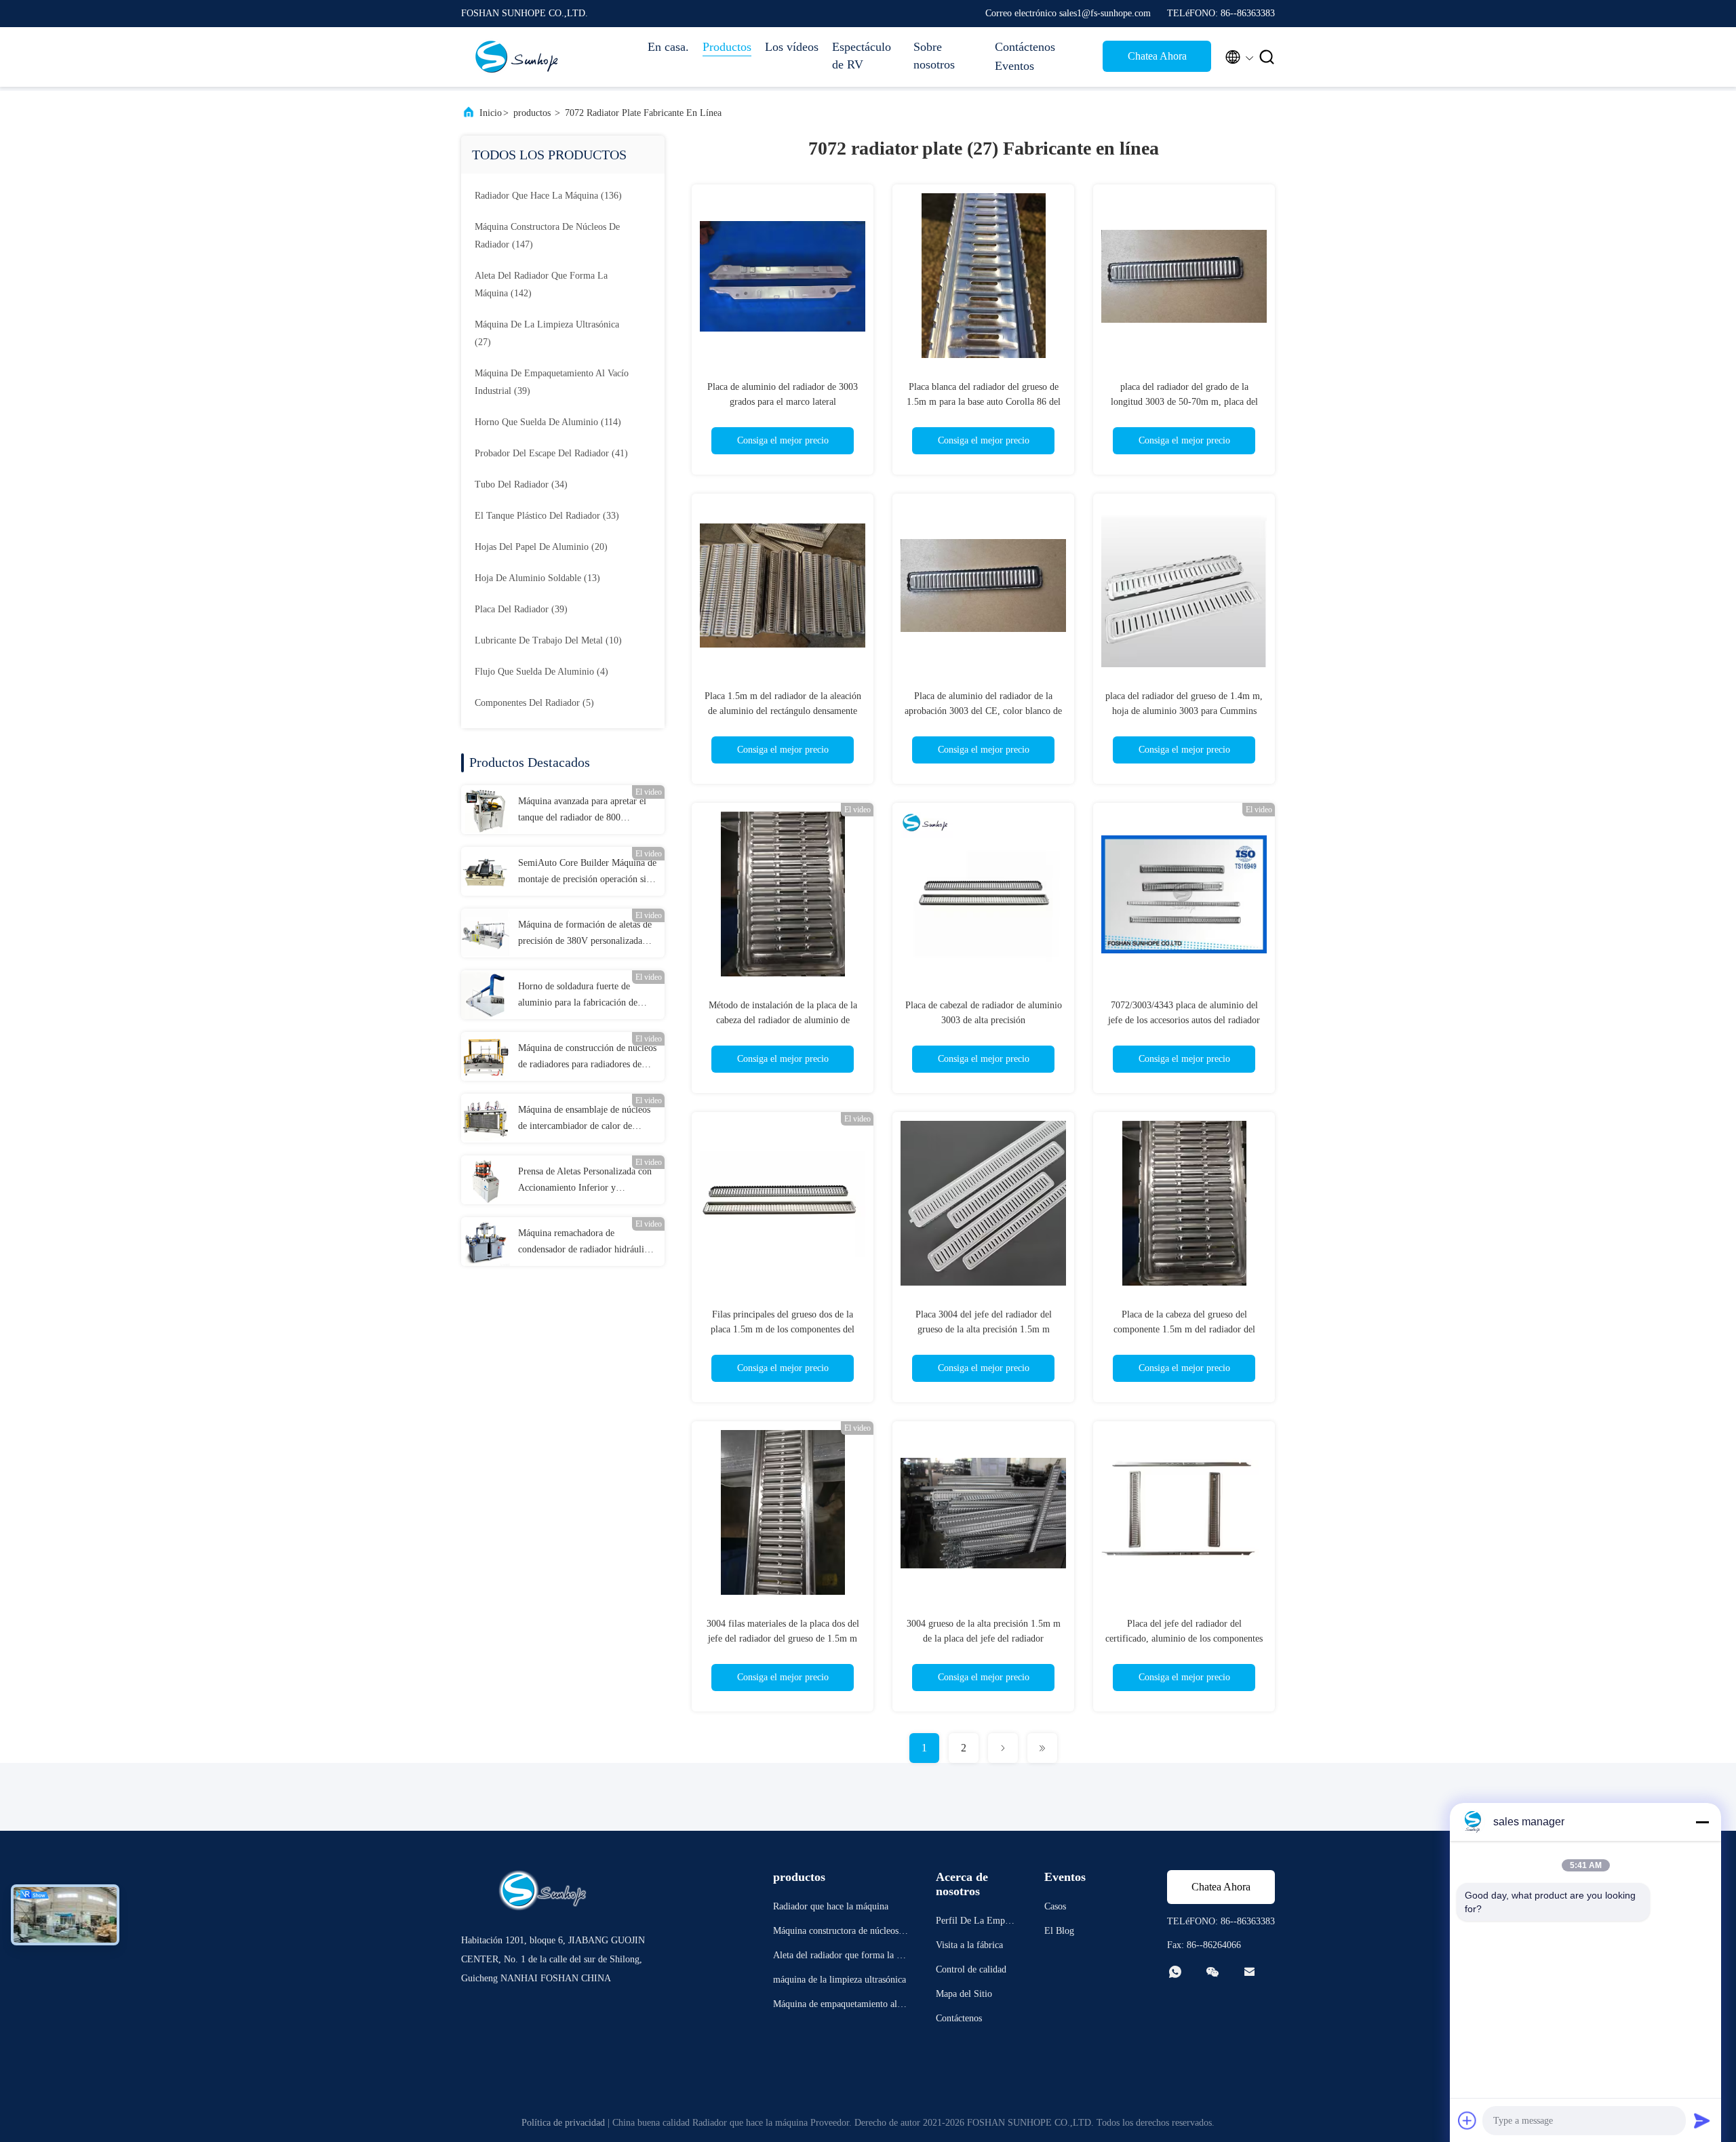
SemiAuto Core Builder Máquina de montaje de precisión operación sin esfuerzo (587, 873)
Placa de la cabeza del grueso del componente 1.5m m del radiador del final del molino (1184, 1329)
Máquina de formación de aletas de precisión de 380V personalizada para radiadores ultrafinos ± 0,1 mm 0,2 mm (587, 934)
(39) (552, 382)
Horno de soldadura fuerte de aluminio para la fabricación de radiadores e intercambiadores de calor (581, 996)
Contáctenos (1025, 47)
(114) (548, 422)
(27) (547, 333)
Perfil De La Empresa (976, 1923)
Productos (727, 47)
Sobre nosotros (934, 56)
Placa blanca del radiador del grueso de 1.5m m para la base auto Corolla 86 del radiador (984, 402)
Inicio (491, 113)
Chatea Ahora (1157, 56)
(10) (548, 640)
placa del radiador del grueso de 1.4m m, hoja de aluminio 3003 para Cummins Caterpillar (1184, 711)
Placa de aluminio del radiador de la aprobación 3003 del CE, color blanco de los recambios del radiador (983, 711)
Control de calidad (971, 1969)
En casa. (668, 47)
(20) (541, 547)
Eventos (1014, 66)
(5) (534, 703)
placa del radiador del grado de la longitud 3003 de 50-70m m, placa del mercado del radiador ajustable (1184, 402)
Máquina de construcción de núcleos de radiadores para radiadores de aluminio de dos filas (587, 1058)
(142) (541, 284)
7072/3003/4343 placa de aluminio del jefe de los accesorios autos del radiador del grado (1184, 1020)
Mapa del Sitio (964, 1994)
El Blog (1059, 1931)
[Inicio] (515, 57)
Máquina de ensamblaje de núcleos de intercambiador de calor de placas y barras (584, 1119)
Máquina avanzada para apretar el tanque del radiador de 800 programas (582, 811)
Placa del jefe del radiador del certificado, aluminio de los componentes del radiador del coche (1184, 1639)
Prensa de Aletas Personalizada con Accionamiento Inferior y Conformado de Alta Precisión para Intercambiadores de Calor (586, 1181)
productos (532, 113)
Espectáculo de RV (862, 56)
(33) (547, 516)
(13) (537, 578)
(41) (551, 453)
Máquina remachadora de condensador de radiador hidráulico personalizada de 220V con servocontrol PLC (586, 1243)
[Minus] (1702, 1822)
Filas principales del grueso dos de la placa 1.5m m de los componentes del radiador (783, 1329)
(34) (521, 484)
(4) (541, 672)
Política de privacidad (563, 2123)
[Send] (1702, 2120)
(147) (547, 236)
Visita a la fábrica (969, 1945)
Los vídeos (792, 47)
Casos (1055, 1906)
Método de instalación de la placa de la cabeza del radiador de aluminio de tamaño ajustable (783, 1020)
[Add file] (1467, 2120)
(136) (548, 196)
